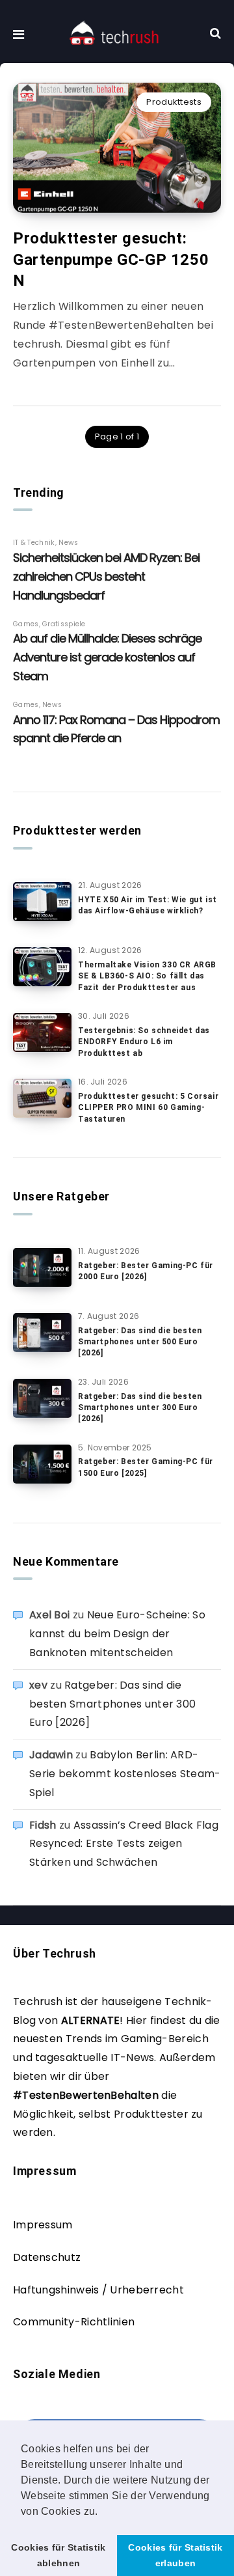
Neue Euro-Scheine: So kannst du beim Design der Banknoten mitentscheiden (117, 1634)
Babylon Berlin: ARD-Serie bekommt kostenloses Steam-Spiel (125, 1774)
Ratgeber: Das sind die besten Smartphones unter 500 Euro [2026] (140, 1342)
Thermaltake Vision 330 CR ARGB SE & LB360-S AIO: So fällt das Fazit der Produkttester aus (147, 976)
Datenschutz (47, 2257)
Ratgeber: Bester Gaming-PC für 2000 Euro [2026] (146, 1271)
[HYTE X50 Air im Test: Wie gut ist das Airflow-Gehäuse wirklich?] (42, 902)
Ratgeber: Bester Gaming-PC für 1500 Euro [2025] (146, 1467)
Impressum (43, 2225)
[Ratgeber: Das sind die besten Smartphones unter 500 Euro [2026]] (42, 1333)
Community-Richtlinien (74, 2322)
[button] (103, 2512)
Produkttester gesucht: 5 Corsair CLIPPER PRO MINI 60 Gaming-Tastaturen (148, 1108)
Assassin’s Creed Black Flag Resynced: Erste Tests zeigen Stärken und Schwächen (124, 1844)
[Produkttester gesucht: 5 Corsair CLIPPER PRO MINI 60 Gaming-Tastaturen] (42, 1098)
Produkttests (174, 102)
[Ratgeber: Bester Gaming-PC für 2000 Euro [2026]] (42, 1267)
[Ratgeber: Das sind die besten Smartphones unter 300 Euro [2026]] (42, 1398)
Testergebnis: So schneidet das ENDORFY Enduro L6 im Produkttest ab (144, 1042)
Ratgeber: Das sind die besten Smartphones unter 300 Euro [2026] (140, 1408)
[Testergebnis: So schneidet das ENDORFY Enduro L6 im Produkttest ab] (42, 1032)
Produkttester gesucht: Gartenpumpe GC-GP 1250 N (111, 259)
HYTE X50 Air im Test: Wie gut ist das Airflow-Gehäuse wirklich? (148, 905)
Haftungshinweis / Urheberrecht (98, 2290)
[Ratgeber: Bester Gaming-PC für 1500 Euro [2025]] (42, 1464)
